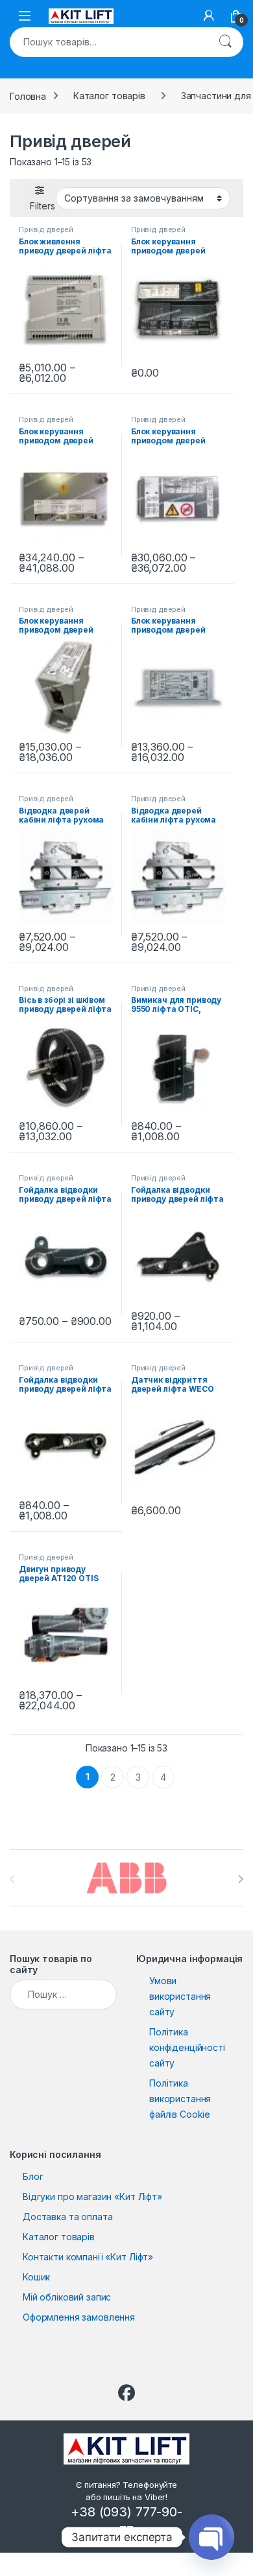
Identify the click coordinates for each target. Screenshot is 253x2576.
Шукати (225, 42)
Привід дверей (46, 229)
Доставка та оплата (67, 2217)
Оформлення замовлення (79, 2317)
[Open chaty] (211, 2537)
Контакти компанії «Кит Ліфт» (88, 2257)
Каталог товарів (109, 96)
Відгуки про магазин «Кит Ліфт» (92, 2196)
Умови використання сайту (180, 1996)
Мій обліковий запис (67, 2297)
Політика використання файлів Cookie (180, 2099)
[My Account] (209, 16)
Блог (33, 2176)
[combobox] (108, 42)
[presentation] (240, 1879)
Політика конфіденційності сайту (187, 2047)
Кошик (36, 2277)
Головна (28, 96)
